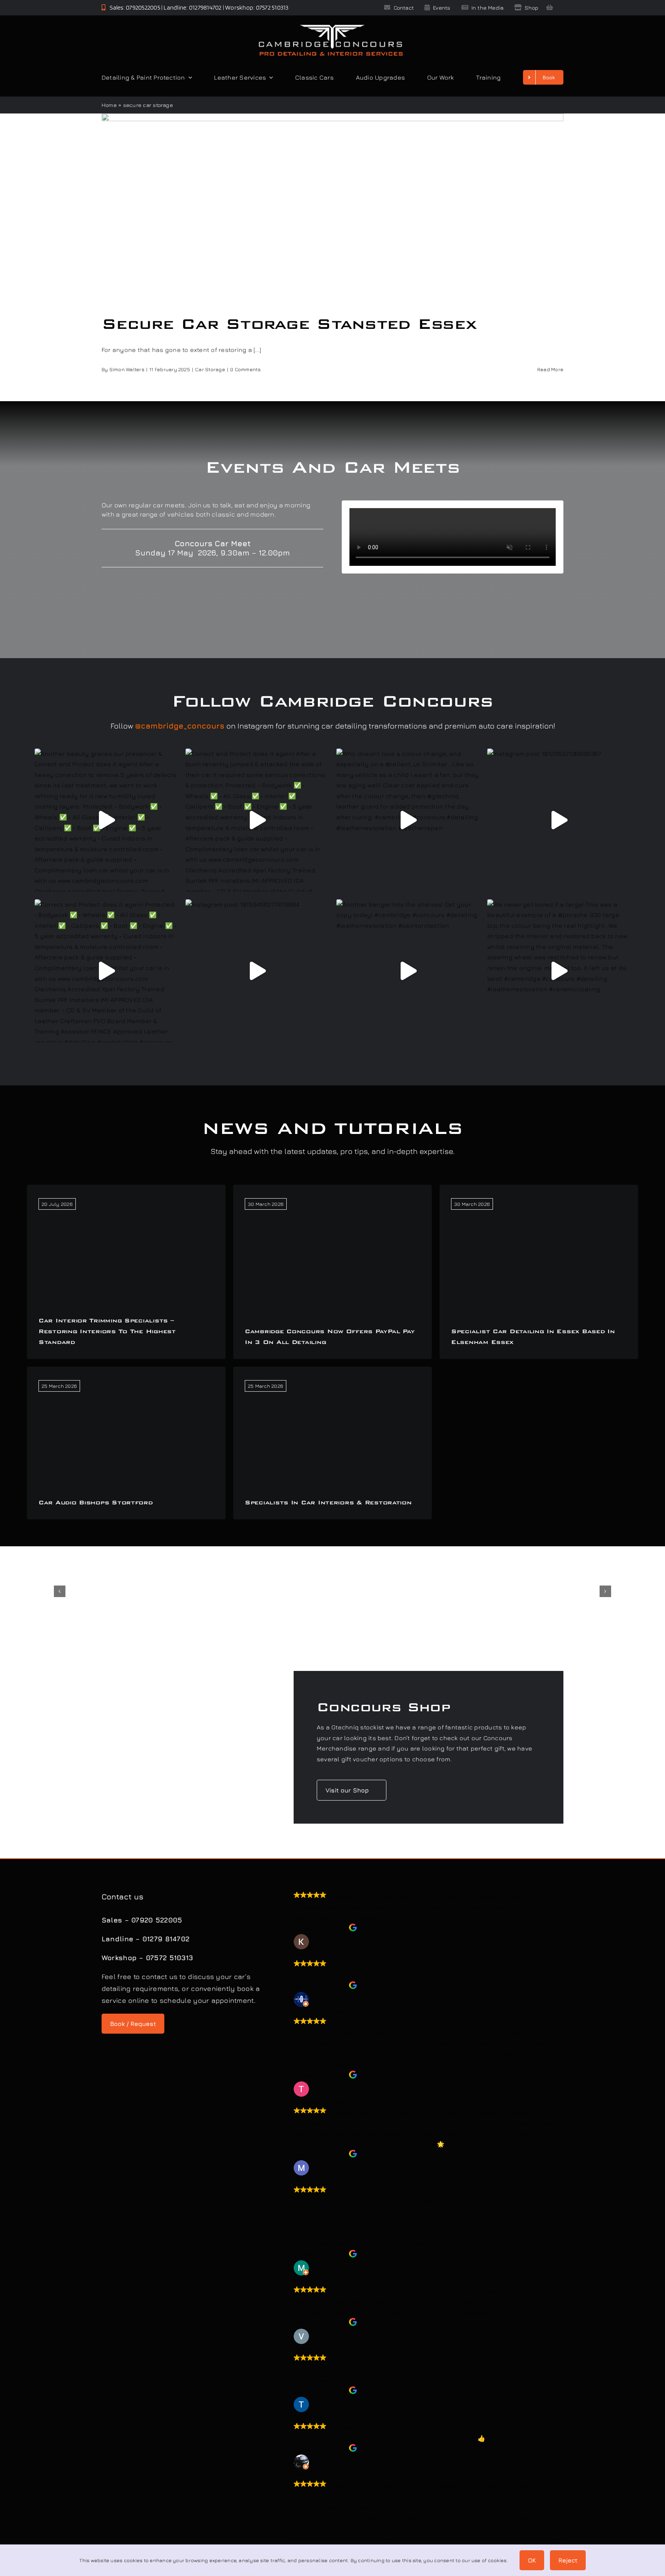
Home (109, 105)
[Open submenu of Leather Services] (269, 77)
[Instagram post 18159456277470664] (257, 971)
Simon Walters (127, 369)
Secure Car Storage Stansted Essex (289, 324)
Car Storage (210, 369)
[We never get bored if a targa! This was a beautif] (559, 971)
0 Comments (245, 369)
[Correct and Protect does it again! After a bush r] (257, 820)
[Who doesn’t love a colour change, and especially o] (408, 820)
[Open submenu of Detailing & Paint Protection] (189, 77)
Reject (568, 2560)
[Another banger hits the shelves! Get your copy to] (408, 971)
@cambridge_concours (180, 726)
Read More (550, 369)
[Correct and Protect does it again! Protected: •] (106, 971)
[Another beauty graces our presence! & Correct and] (106, 820)
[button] (60, 1591)
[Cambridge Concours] (331, 26)
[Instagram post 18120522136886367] (559, 820)
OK (532, 2560)
